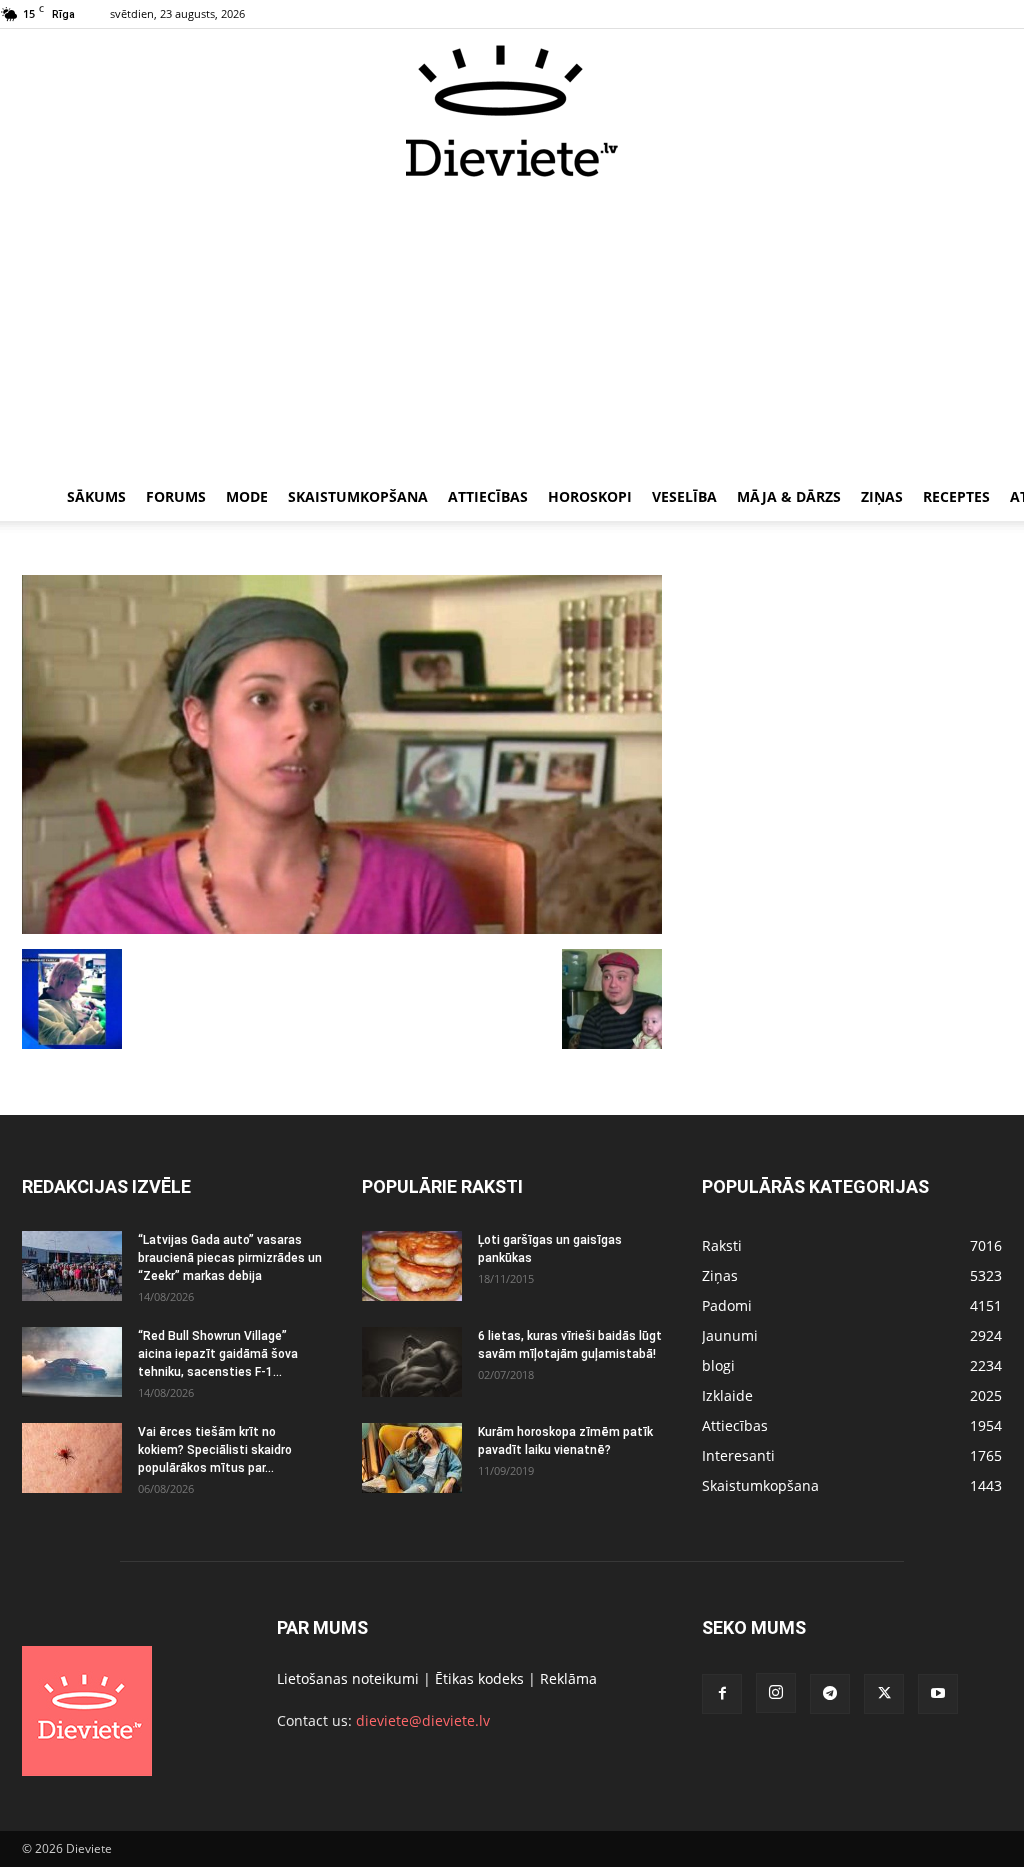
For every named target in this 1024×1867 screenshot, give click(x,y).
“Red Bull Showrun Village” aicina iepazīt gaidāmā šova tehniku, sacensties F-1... (218, 1354)
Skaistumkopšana (358, 496)
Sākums (96, 496)
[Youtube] (938, 1694)
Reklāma (568, 1678)
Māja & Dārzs (789, 496)
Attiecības (488, 496)
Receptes (956, 496)
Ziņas (882, 496)
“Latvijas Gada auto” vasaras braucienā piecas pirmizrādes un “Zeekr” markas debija (230, 1258)
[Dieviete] (512, 111)
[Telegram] (830, 1694)
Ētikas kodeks (479, 1678)
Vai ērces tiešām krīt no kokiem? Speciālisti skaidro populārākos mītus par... (215, 1450)
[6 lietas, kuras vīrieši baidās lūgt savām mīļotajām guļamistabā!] (412, 1362)
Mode (247, 496)
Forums (176, 496)
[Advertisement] (512, 328)
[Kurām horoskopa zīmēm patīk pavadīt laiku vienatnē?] (412, 1458)
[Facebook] (722, 1694)
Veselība (684, 496)
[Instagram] (776, 1693)
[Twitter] (884, 1694)
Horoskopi (590, 496)
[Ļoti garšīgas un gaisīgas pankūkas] (412, 1266)
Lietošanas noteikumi (348, 1678)
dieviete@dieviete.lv (423, 1720)
